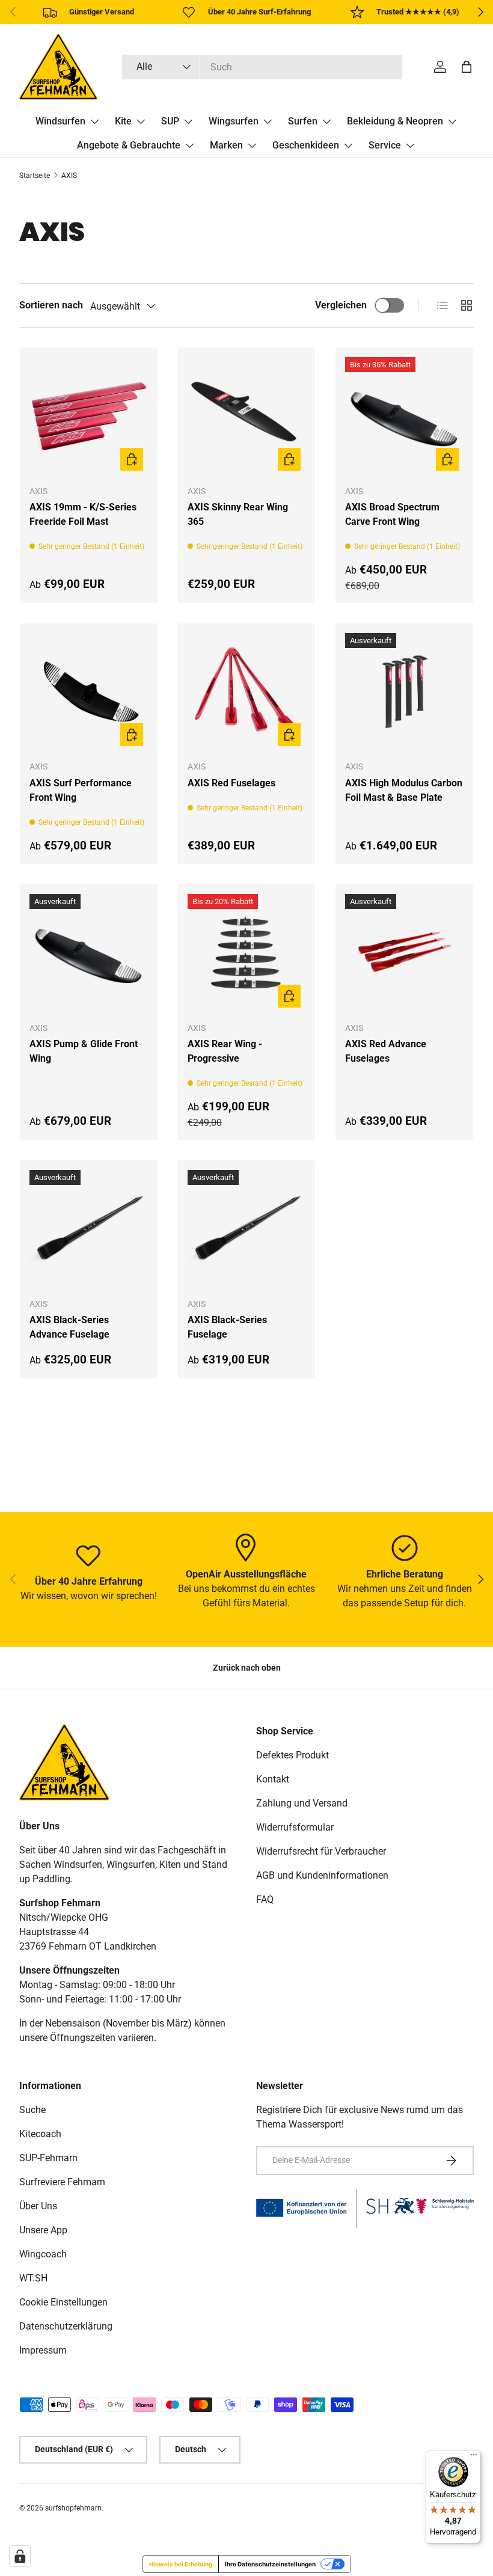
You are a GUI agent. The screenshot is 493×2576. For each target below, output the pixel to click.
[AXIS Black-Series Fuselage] (247, 1229)
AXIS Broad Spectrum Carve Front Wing (392, 514)
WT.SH (33, 2278)
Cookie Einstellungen (63, 2302)
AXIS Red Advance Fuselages (386, 1051)
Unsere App (43, 2230)
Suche (32, 2110)
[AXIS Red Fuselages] (247, 692)
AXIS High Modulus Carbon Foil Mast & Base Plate (404, 790)
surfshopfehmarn (73, 2508)
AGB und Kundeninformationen (322, 1875)
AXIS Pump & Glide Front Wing (84, 1051)
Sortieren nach (51, 305)
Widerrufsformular (295, 1827)
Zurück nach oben (247, 1668)
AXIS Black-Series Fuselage (227, 1327)
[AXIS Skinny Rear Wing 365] (247, 416)
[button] (467, 67)
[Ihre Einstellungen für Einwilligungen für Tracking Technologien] (20, 2556)
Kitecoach (40, 2134)
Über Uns (38, 2206)
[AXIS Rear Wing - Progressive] (247, 953)
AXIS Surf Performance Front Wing (81, 790)
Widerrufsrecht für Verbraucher (321, 1851)
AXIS (69, 176)
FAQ (265, 1899)
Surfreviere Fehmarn (62, 2182)
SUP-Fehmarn (48, 2158)
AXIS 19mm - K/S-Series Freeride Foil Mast (83, 514)
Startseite (35, 176)
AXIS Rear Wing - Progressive (225, 1051)
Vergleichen (341, 305)
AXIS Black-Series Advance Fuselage (69, 1327)
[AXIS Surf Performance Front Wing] (89, 692)
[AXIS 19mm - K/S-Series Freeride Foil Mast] (89, 416)
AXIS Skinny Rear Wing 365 (238, 514)
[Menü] (474, 2458)
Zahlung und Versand (302, 1803)
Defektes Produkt (292, 1755)
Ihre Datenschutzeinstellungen (270, 2564)
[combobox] (262, 67)
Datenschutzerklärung (66, 2326)
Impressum (43, 2350)
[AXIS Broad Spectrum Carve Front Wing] (404, 416)
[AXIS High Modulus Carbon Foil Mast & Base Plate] (404, 692)
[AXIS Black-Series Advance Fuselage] (89, 1229)
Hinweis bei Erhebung (181, 2564)
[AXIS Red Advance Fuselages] (404, 953)
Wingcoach (43, 2254)
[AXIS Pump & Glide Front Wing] (89, 953)
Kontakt (273, 1779)
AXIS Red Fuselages (231, 783)
